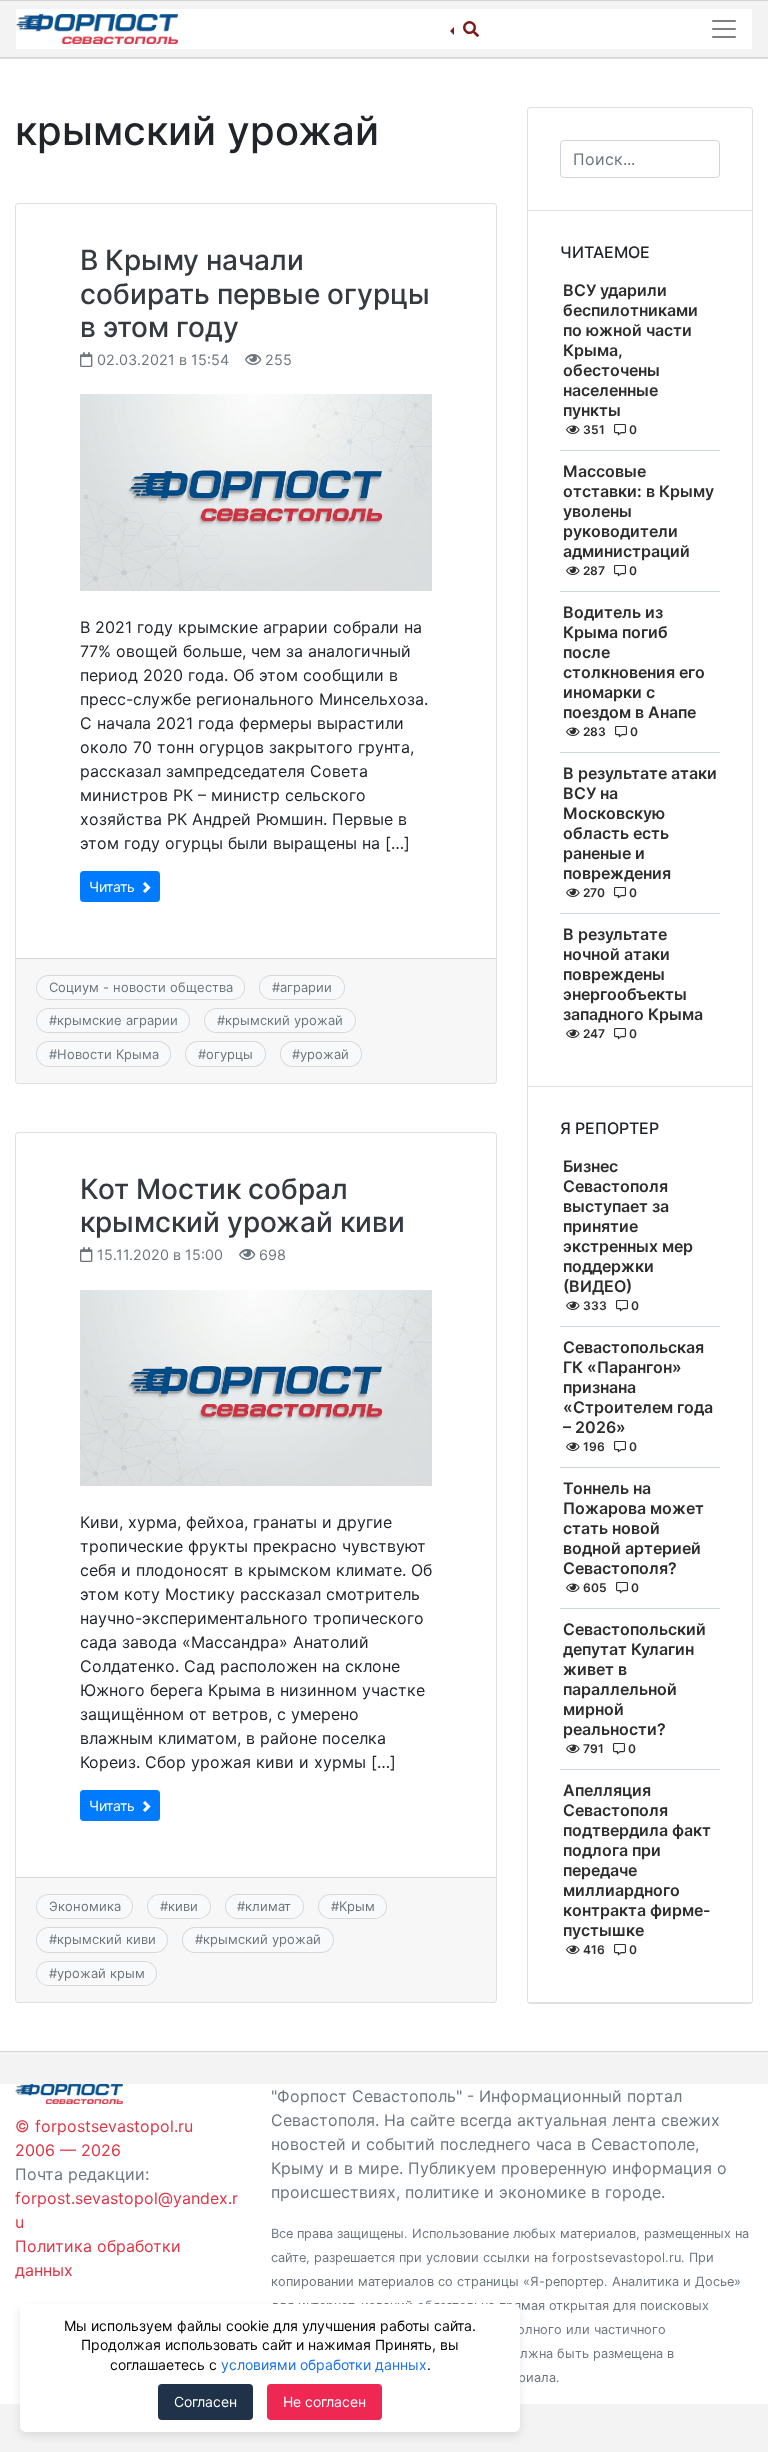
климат (268, 1906)
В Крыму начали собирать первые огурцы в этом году (255, 293)
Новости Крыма (108, 1054)
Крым (357, 1906)
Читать (114, 886)
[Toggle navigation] (724, 29)
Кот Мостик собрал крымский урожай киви (242, 1206)
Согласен (205, 2401)
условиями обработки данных (324, 2364)
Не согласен (324, 2401)
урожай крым (101, 1973)
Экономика (85, 1906)
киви (183, 1906)
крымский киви (106, 1939)
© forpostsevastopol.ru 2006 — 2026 (104, 2138)
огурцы (229, 1054)
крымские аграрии (117, 1020)
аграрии (306, 987)
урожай (324, 1054)
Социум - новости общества (141, 987)
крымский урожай (284, 1020)
